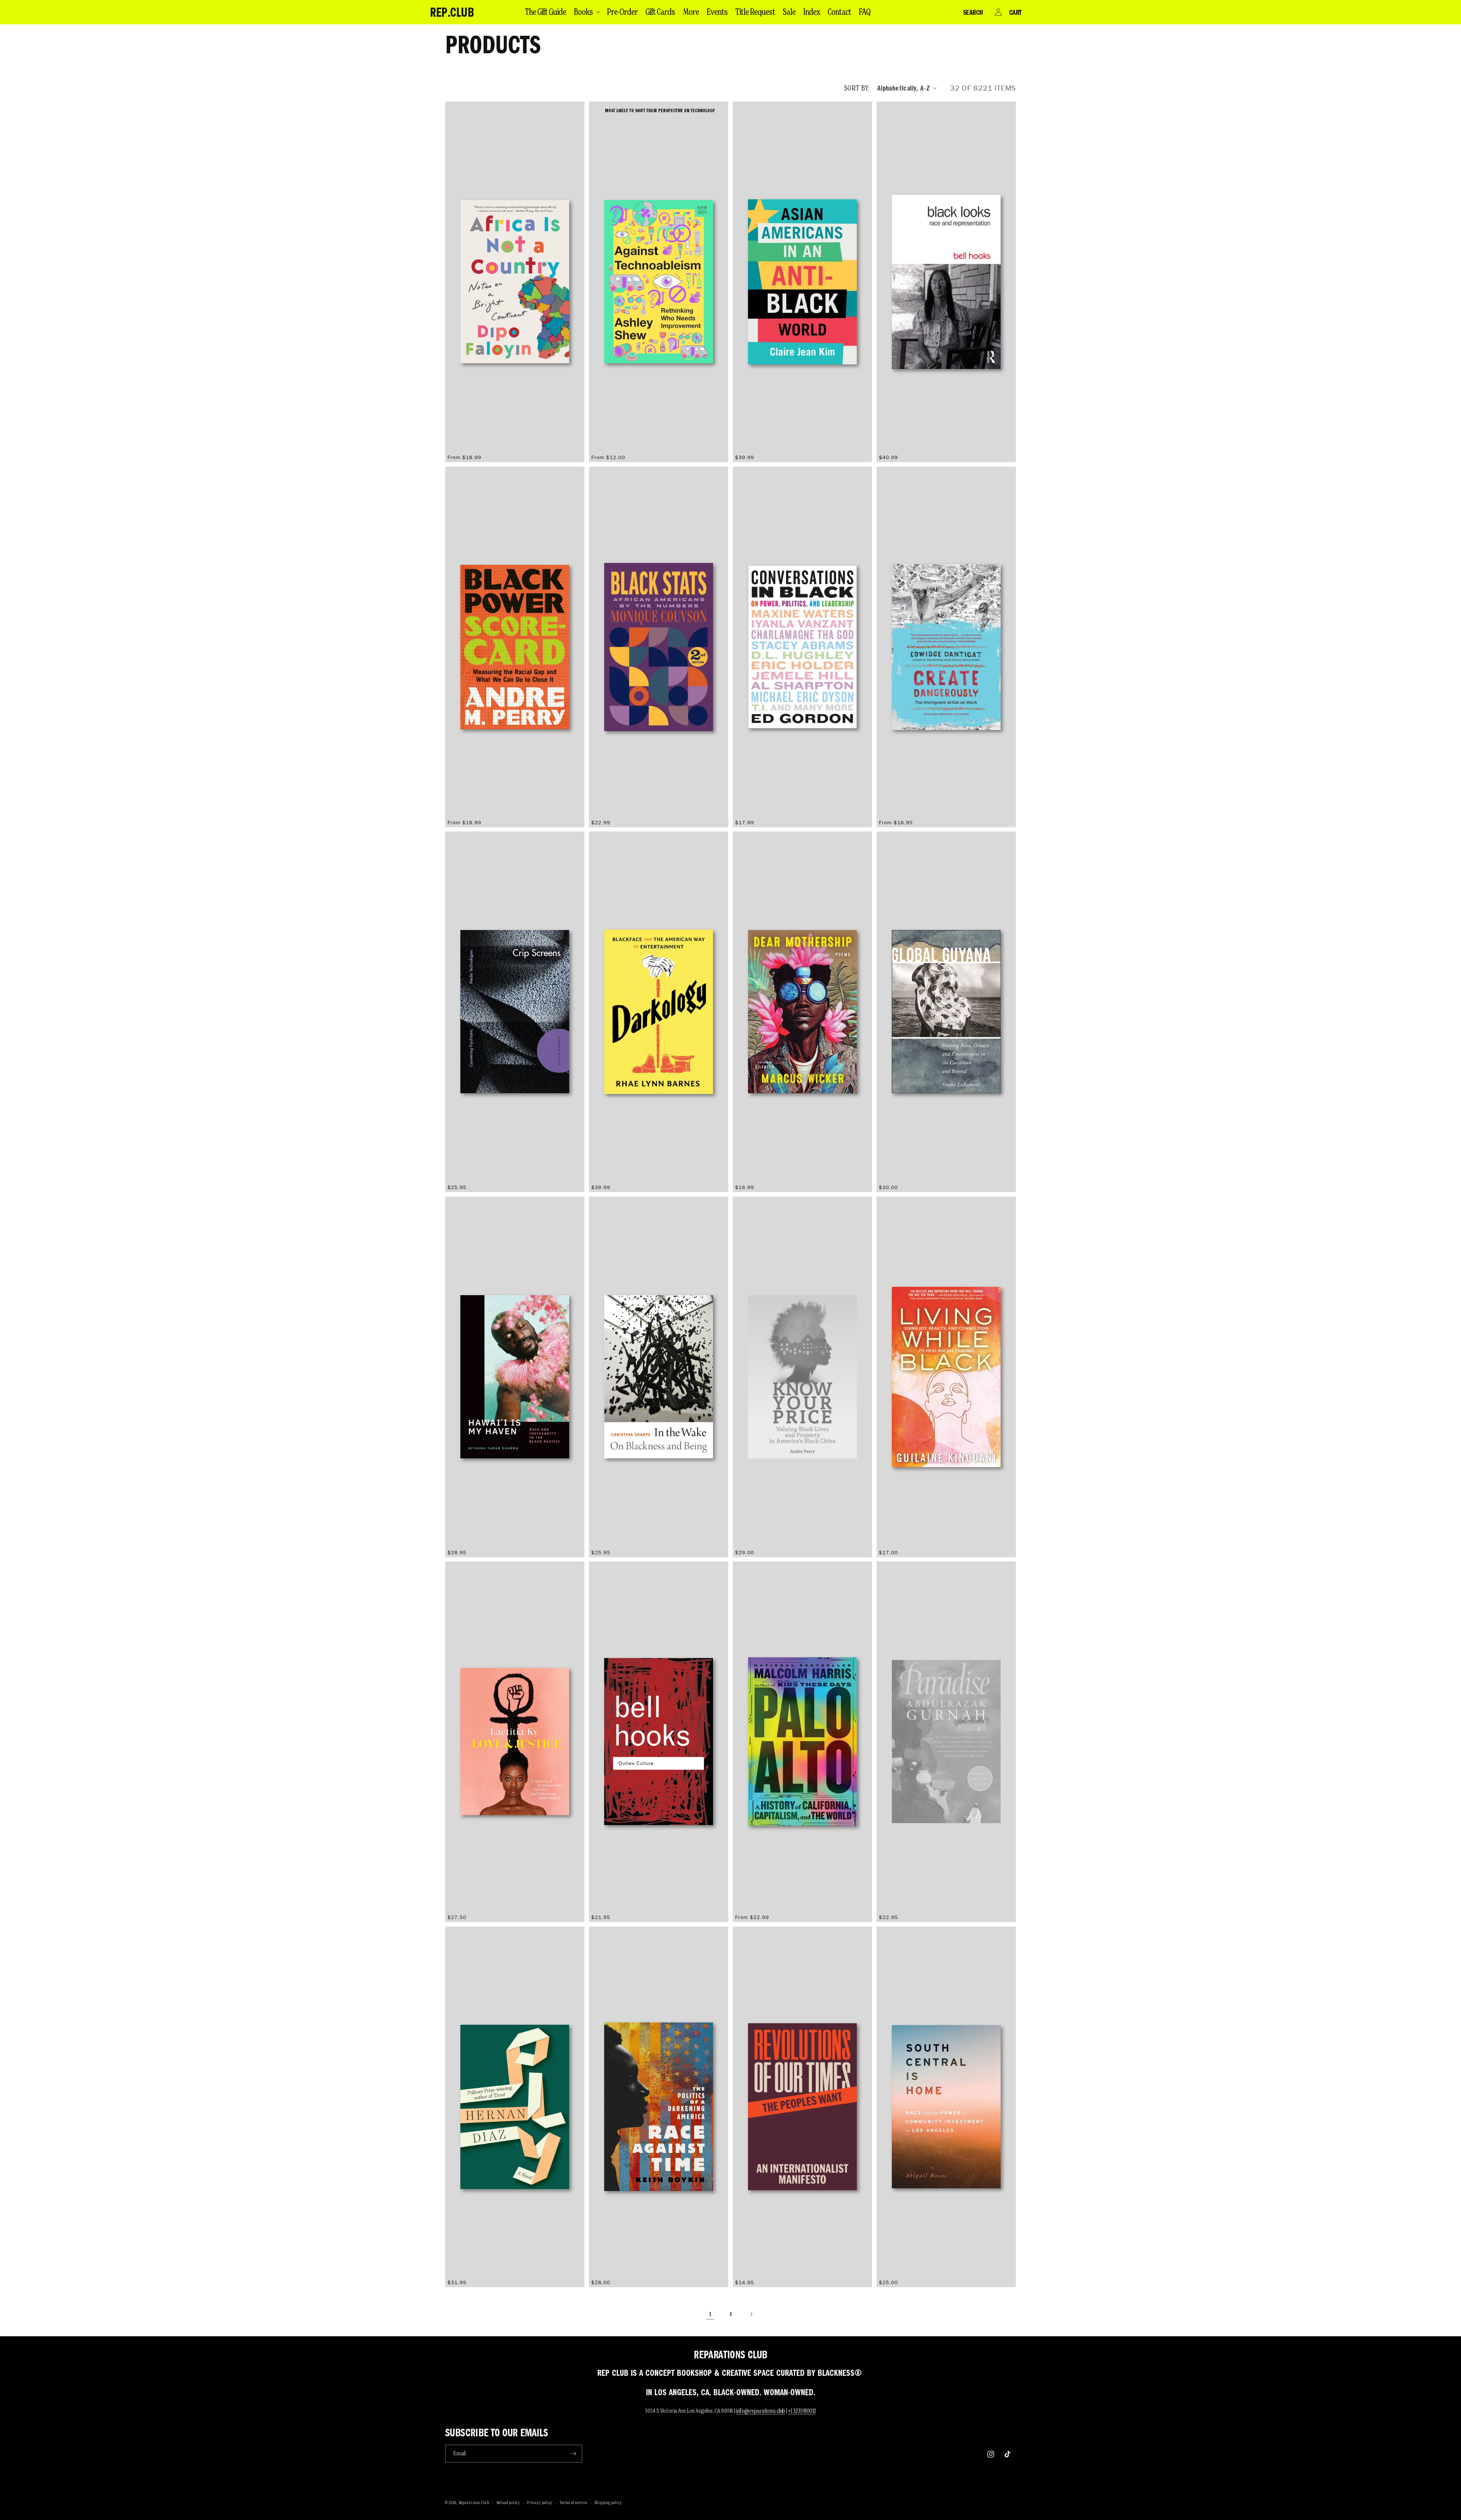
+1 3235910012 (802, 2411)
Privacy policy (540, 2503)
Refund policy (508, 2503)
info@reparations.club (761, 2411)
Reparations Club (474, 2503)
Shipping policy (608, 2503)
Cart (1015, 12)
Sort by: (857, 88)
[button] (586, 12)
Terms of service (574, 2503)
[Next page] (751, 2314)
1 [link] (710, 2314)
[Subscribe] (573, 2454)
